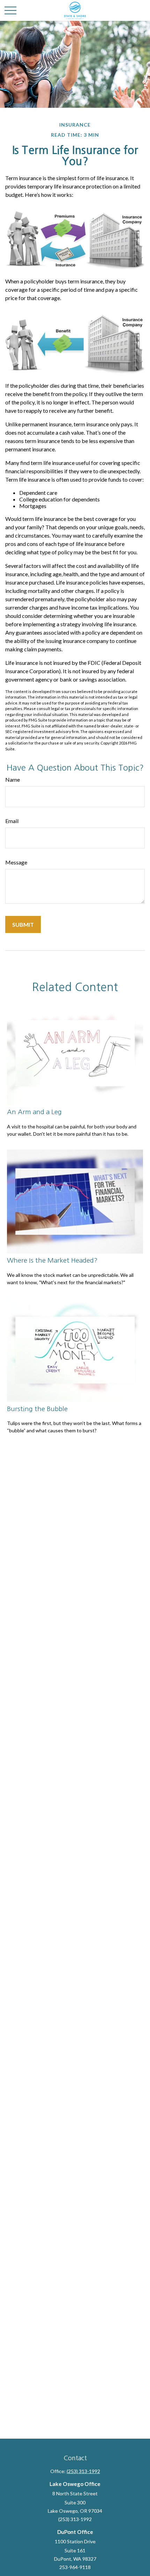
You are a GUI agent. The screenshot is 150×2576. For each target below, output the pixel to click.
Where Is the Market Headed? (52, 1260)
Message (16, 862)
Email (12, 821)
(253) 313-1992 (83, 2471)
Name (13, 779)
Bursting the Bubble (37, 1409)
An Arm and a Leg (34, 1112)
